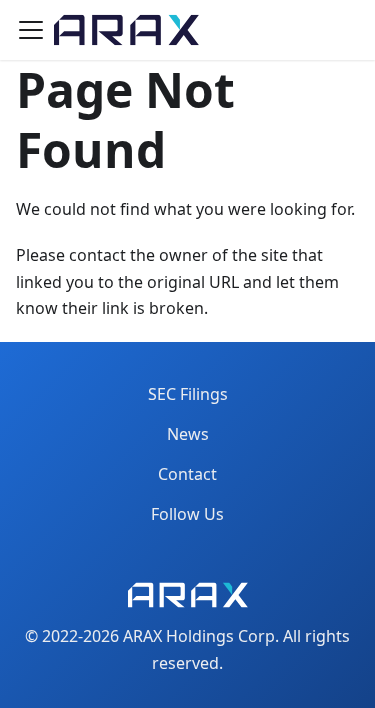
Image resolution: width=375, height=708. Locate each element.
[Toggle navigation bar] (31, 30)
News (188, 434)
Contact (187, 474)
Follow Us (187, 514)
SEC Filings (188, 394)
